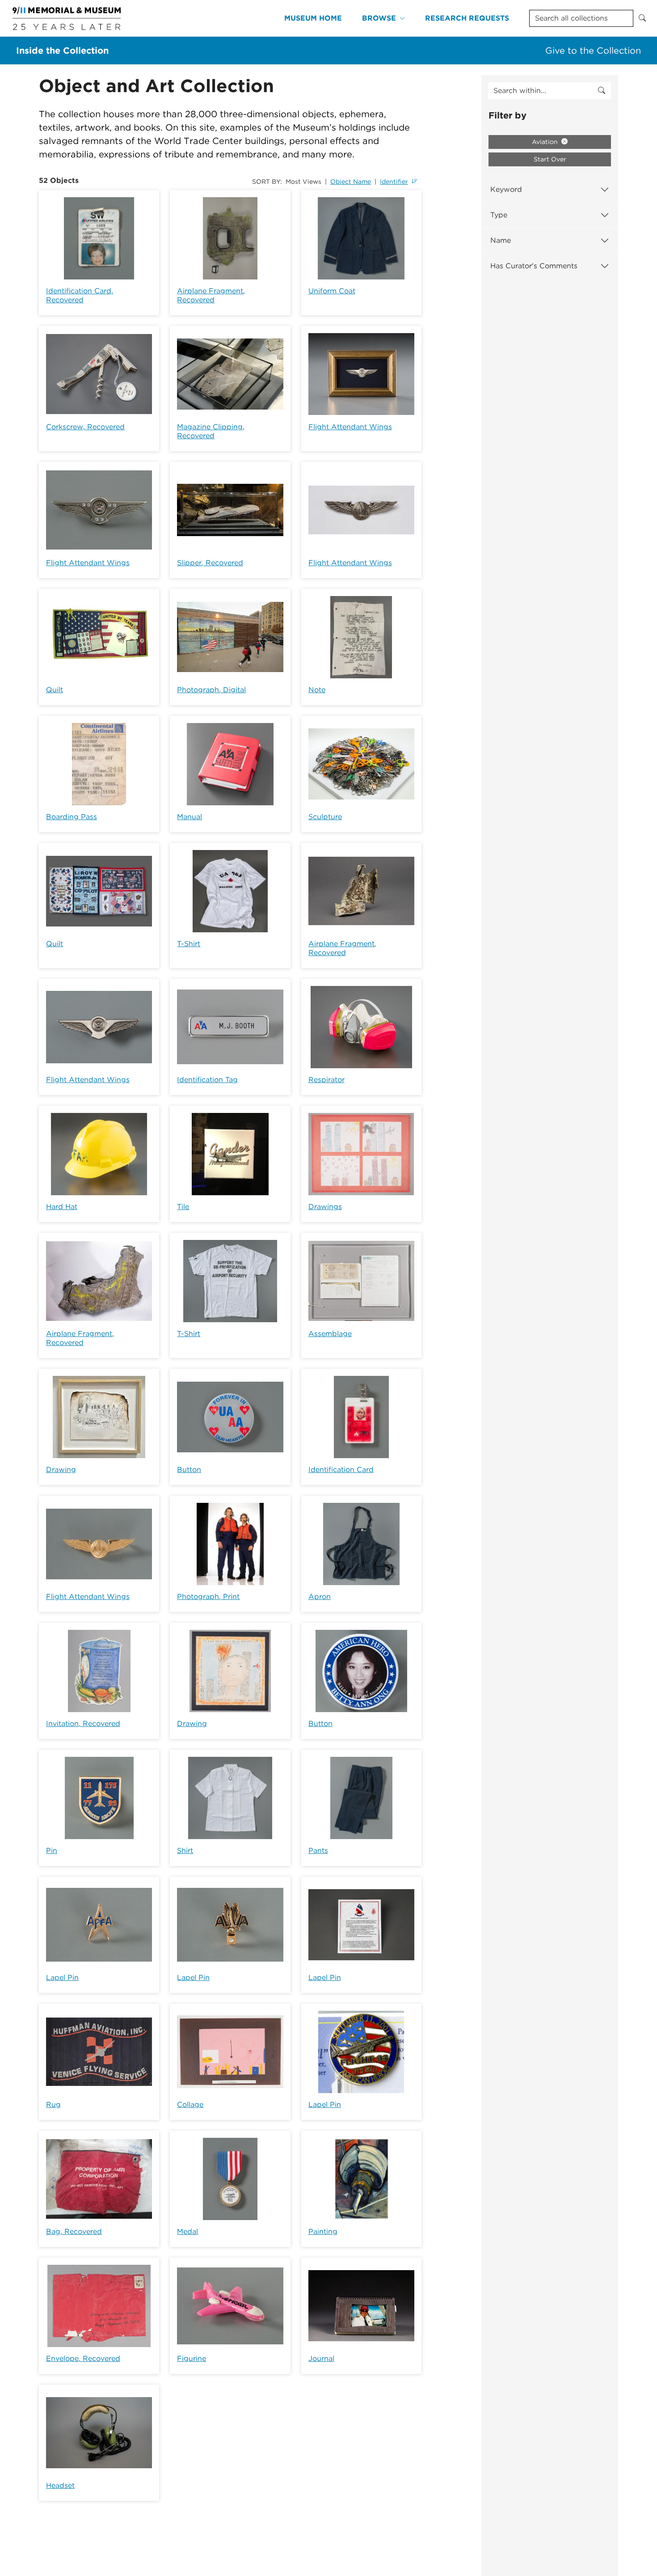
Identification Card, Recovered (80, 295)
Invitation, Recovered (83, 1724)
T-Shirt (189, 944)
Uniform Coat (332, 291)
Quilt (55, 690)
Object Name (351, 182)
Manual (190, 817)
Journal (321, 2358)
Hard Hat (62, 1207)
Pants (318, 1851)
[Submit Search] (642, 18)
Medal (187, 2231)
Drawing (61, 1470)
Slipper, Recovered (210, 563)
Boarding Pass (72, 817)
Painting (323, 2231)
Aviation (546, 142)
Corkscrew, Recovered (85, 427)
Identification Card (341, 1470)
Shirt (185, 1851)
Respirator (326, 1080)
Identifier (394, 182)
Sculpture (325, 817)
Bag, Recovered (74, 2231)
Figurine (192, 2358)
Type (499, 215)
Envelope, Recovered (83, 2358)
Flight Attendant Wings (350, 427)
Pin (52, 1851)
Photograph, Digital (211, 690)
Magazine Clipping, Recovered (211, 431)
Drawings (325, 1207)
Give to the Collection (593, 51)
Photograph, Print (208, 1597)
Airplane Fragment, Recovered (211, 295)
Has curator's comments (534, 266)
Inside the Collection (62, 51)
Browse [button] (379, 18)
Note (317, 690)
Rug (53, 2104)
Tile (183, 1207)
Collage (190, 2104)
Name (501, 240)
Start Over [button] (550, 159)
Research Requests (467, 18)
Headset (60, 2485)
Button (189, 1470)
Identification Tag (207, 1080)
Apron (320, 1597)
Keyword (506, 189)
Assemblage (330, 1334)
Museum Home (313, 18)
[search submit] (602, 91)
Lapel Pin (62, 1977)
